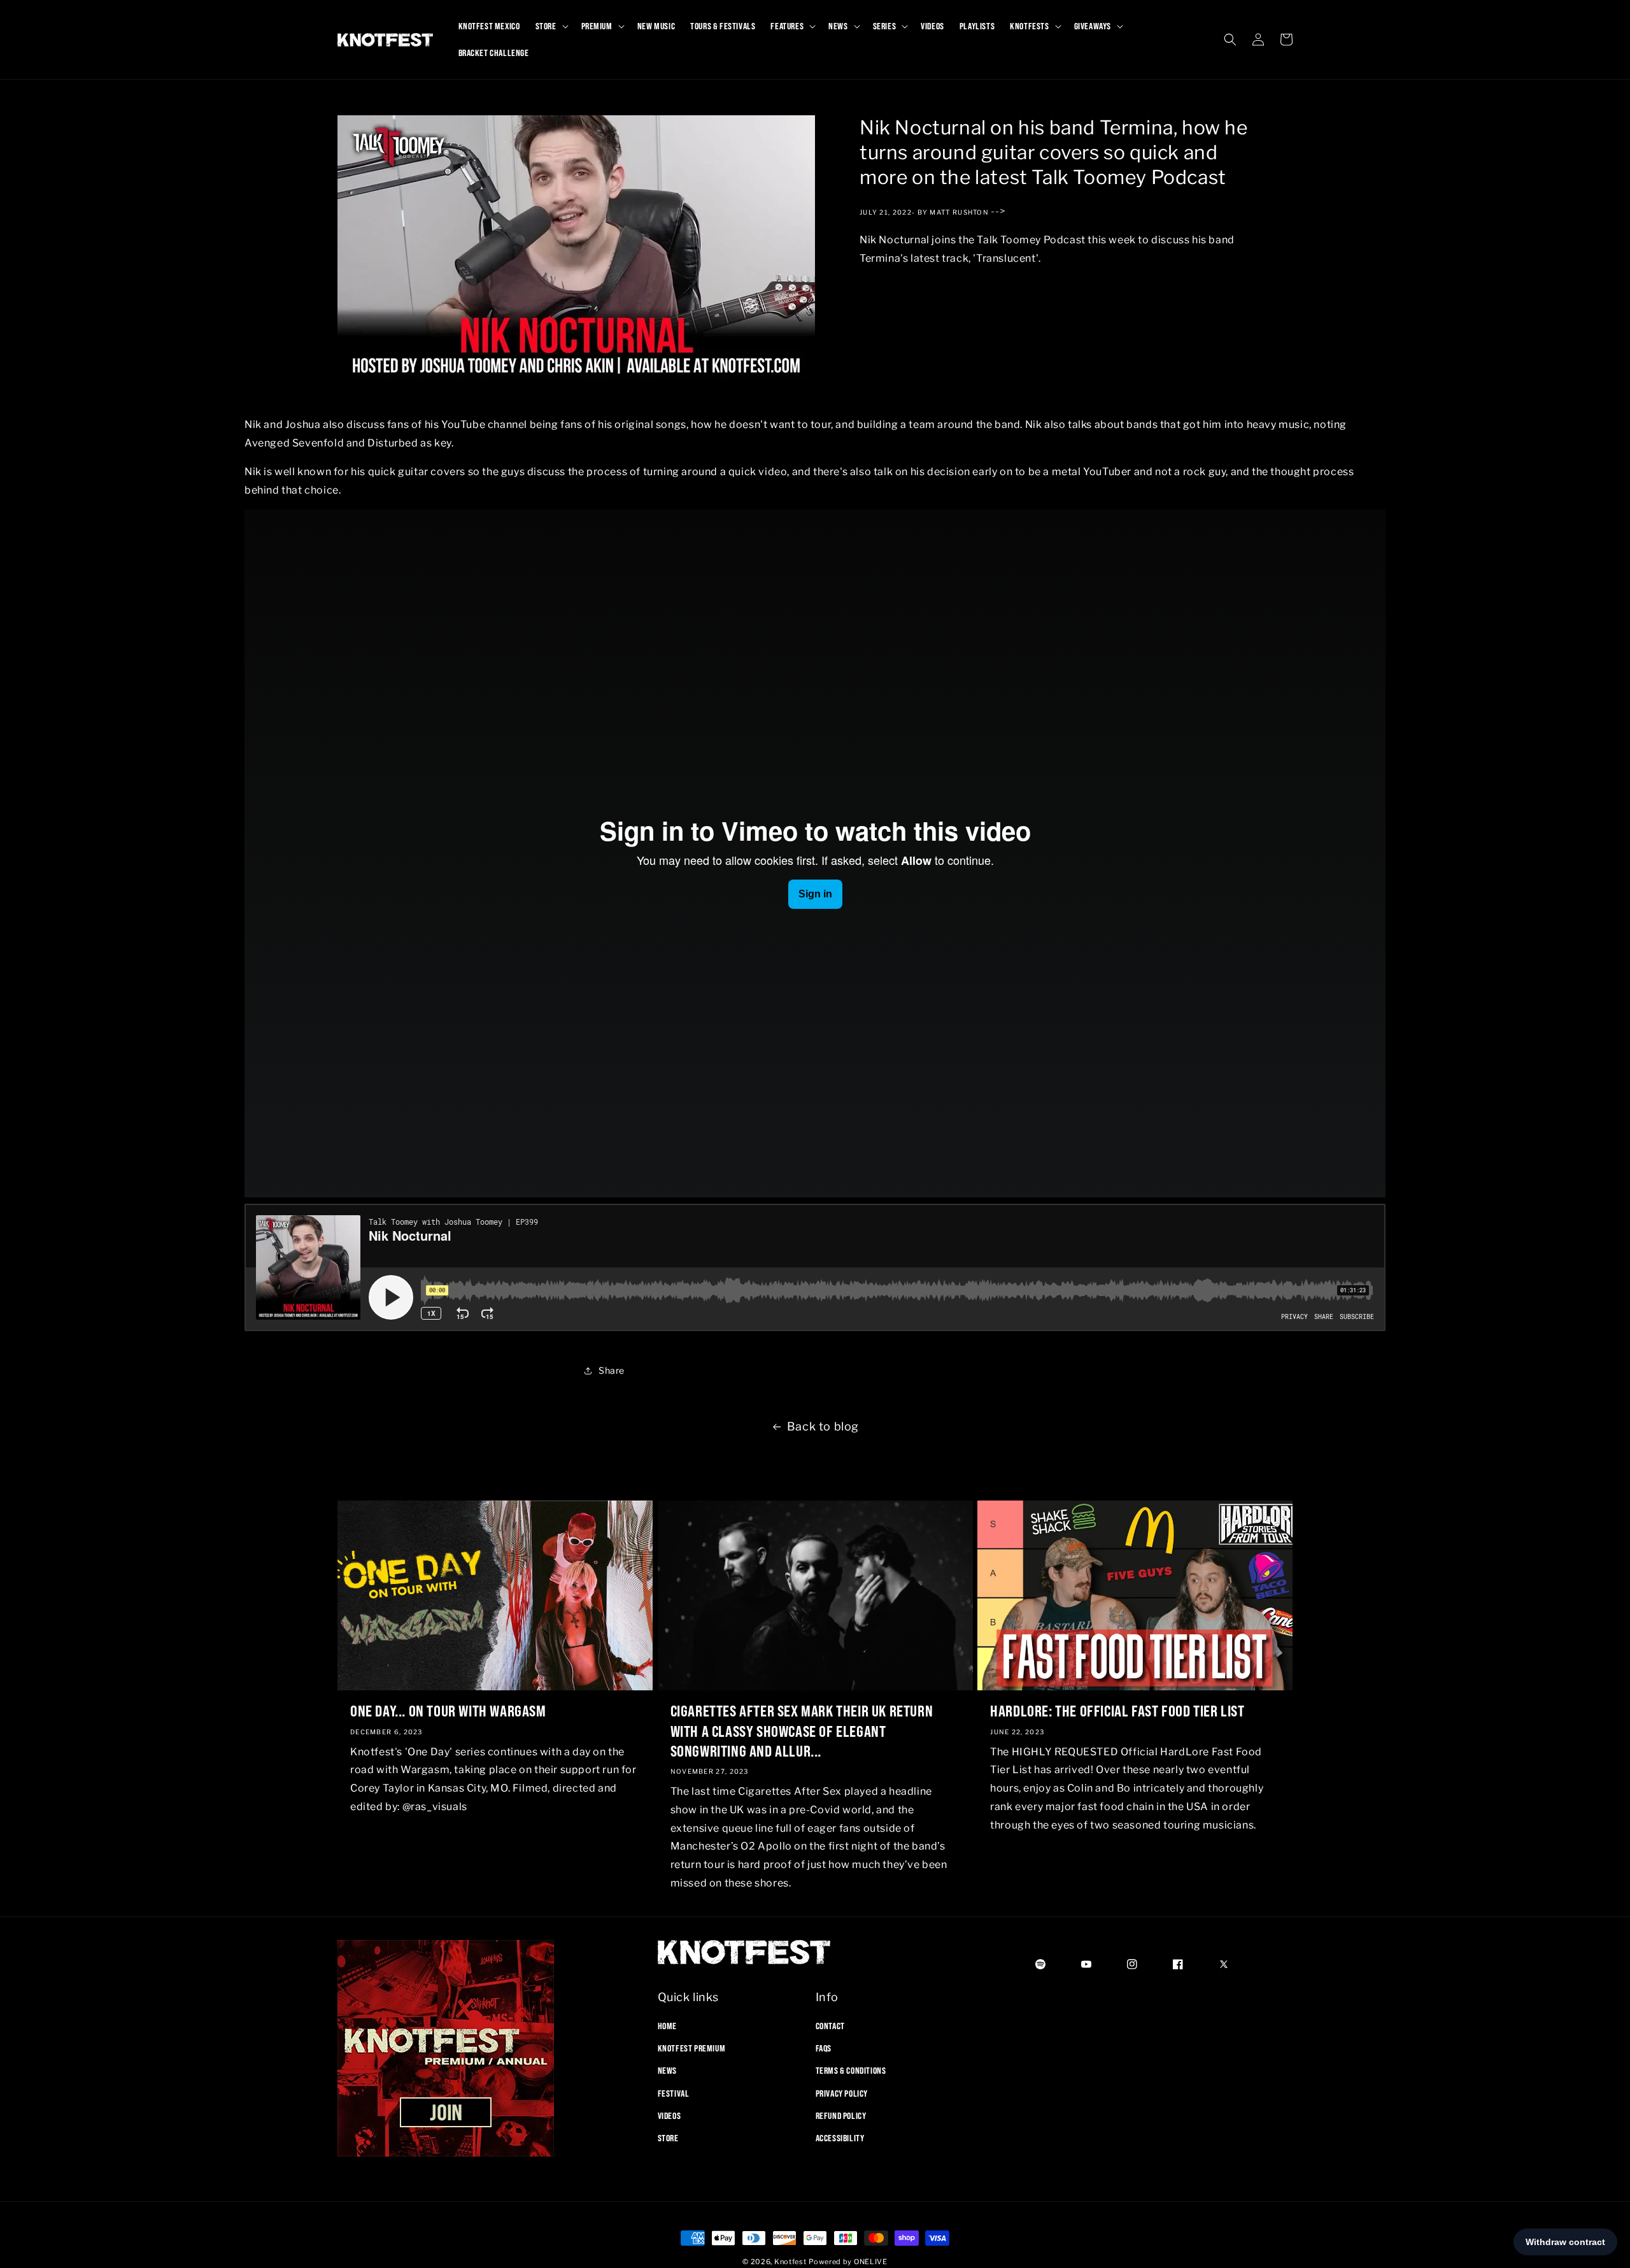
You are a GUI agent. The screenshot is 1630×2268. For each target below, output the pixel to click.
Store (668, 2138)
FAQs (824, 2048)
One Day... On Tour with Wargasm (448, 1711)
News (667, 2071)
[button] (551, 26)
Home (667, 2026)
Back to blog (823, 1426)
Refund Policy (841, 2116)
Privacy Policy (842, 2093)
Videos (670, 2116)
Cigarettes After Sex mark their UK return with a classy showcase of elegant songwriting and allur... (802, 1730)
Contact (830, 2026)
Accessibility (840, 2138)
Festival (674, 2093)
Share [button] (612, 1370)
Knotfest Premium (692, 2048)
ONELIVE (871, 2262)
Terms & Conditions (851, 2071)
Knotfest (790, 2262)
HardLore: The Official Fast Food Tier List (1117, 1711)
